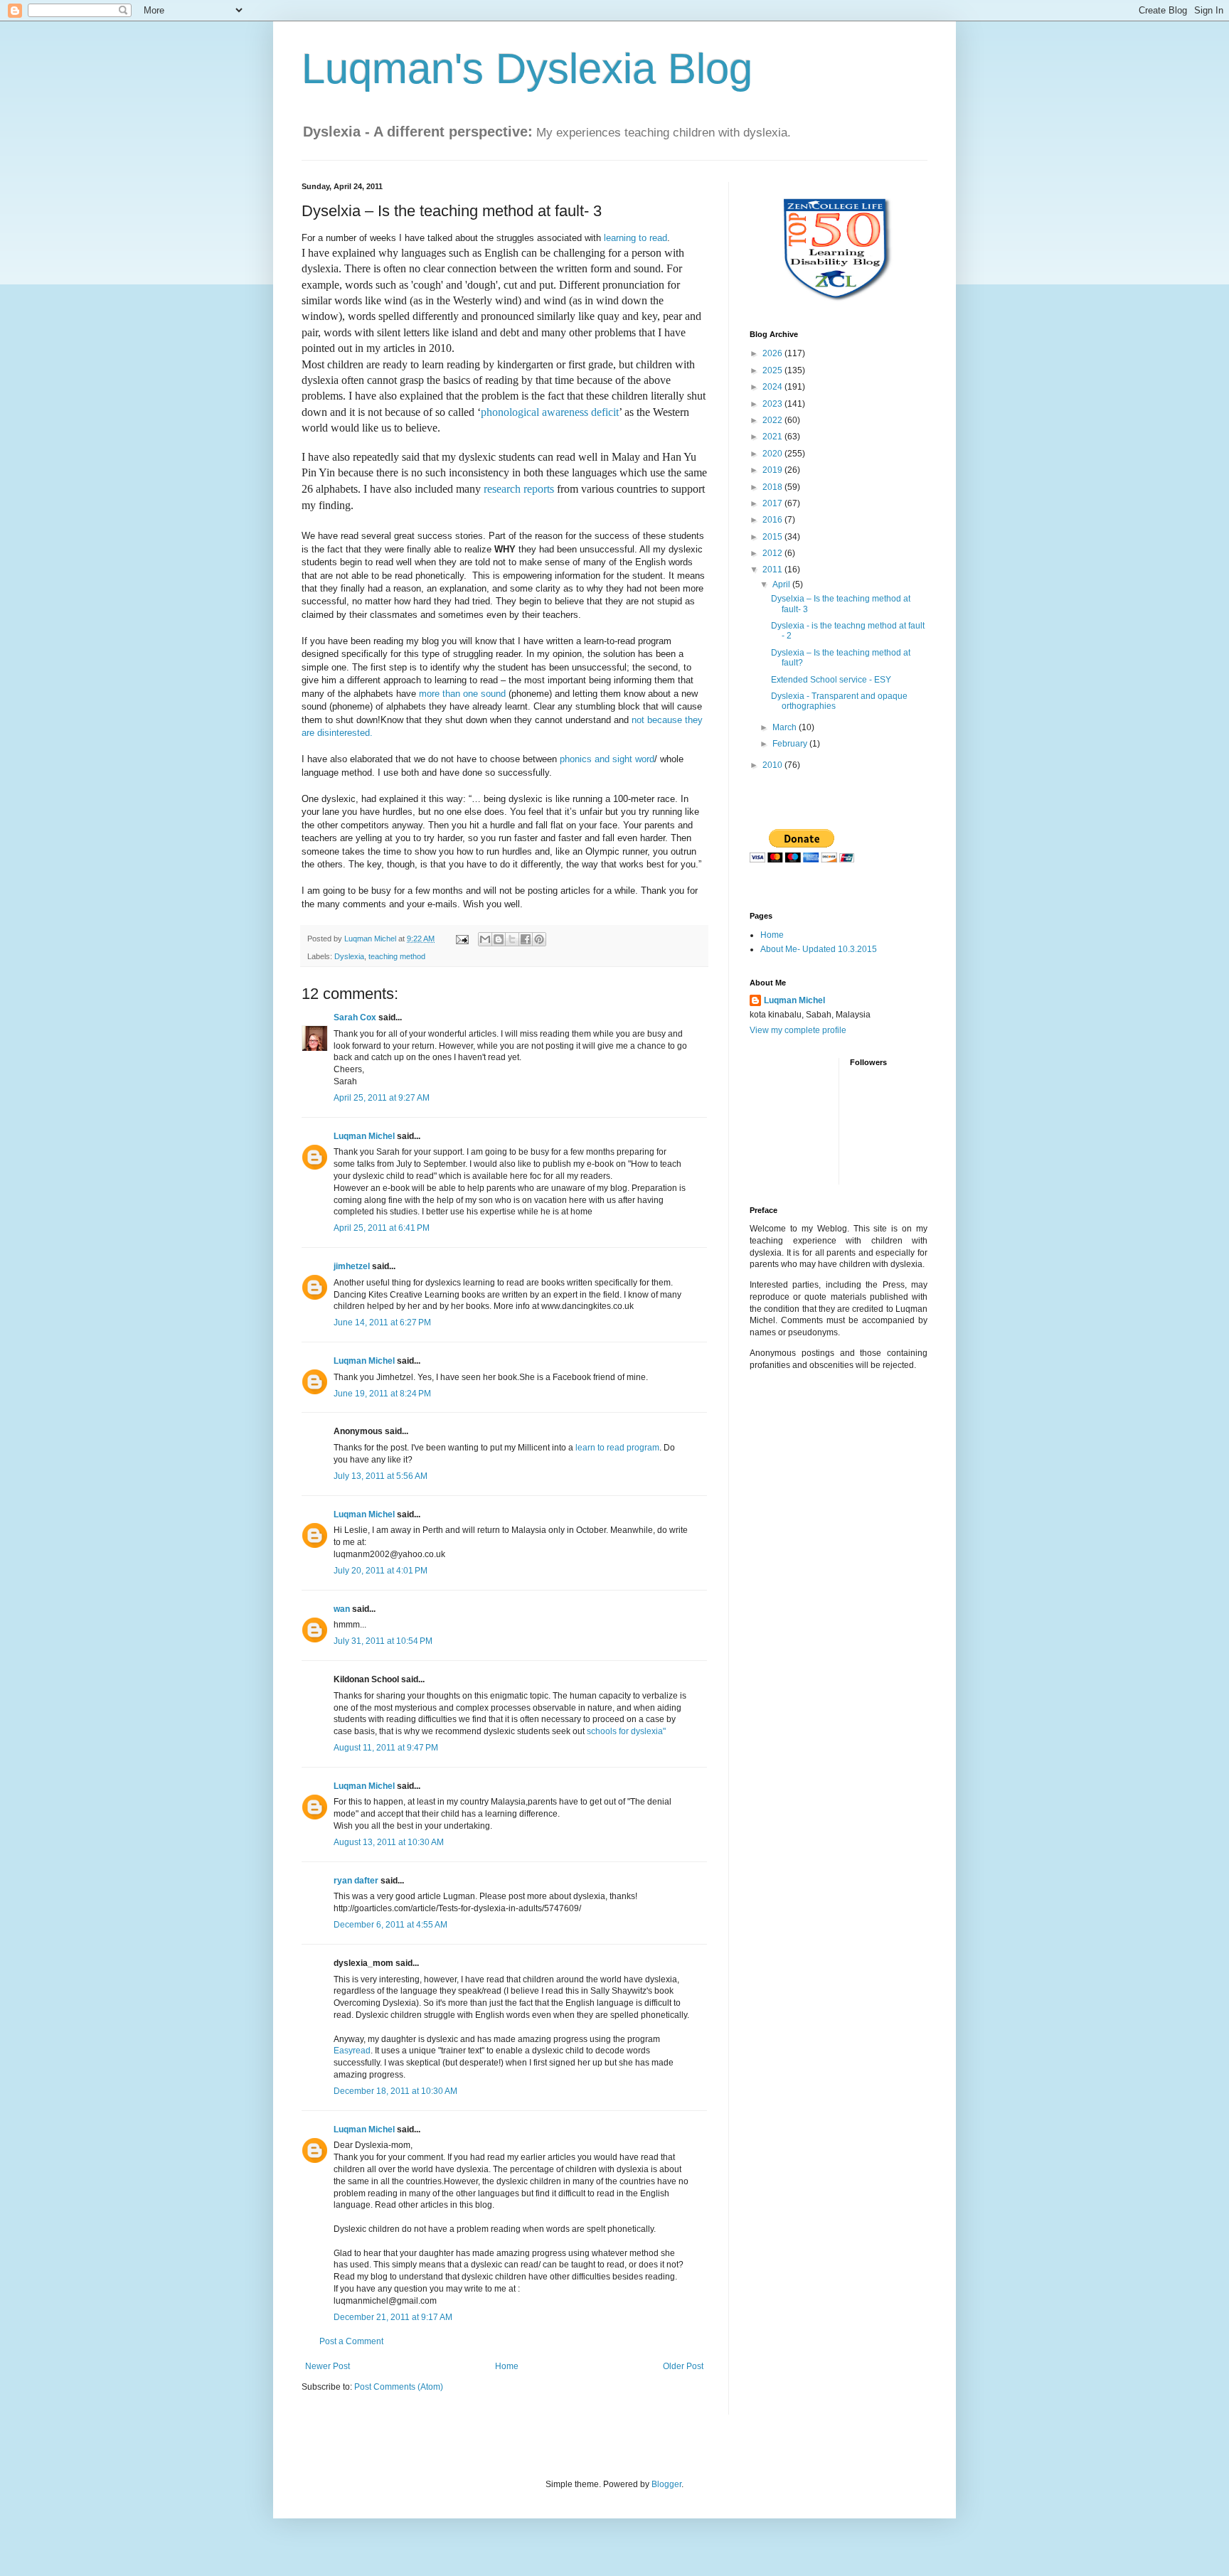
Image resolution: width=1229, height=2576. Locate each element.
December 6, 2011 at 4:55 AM (390, 1925)
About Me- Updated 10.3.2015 (819, 949)
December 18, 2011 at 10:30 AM (395, 2091)
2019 (773, 470)
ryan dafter (356, 1881)
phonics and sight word (607, 759)
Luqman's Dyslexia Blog (527, 69)
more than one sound (462, 694)
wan (342, 1609)
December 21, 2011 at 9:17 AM (393, 2317)
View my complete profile (798, 1030)
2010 (773, 765)
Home (507, 2366)
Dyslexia (349, 956)
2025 (773, 370)
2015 (773, 537)
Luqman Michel (364, 1136)
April (782, 584)
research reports (519, 489)
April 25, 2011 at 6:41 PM (382, 1228)
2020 (773, 454)
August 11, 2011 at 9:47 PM (386, 1748)
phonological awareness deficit (550, 412)
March (786, 727)
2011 (773, 570)
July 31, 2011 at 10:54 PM (383, 1641)
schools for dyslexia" (626, 1731)
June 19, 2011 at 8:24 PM (382, 1394)
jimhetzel (352, 1266)
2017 (773, 503)
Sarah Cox (355, 1017)
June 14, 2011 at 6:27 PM (382, 1322)
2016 (773, 520)
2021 (773, 437)
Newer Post (328, 2366)
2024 (773, 387)
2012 (773, 553)
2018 (773, 487)
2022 (773, 420)
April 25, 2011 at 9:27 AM (382, 1098)
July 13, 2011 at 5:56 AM (381, 1476)
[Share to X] (512, 939)
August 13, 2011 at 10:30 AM (389, 1842)
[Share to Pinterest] (539, 939)
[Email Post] (462, 939)
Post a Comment (351, 2341)
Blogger (666, 2484)
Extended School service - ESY (831, 680)
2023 (773, 404)
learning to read (635, 238)
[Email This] (485, 939)
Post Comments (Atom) (399, 2387)
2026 (773, 353)
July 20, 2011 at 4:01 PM (381, 1571)
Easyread (352, 2051)
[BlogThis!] (499, 939)
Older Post (683, 2366)
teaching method (397, 956)
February (791, 744)
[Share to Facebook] (526, 939)
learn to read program (617, 1448)
